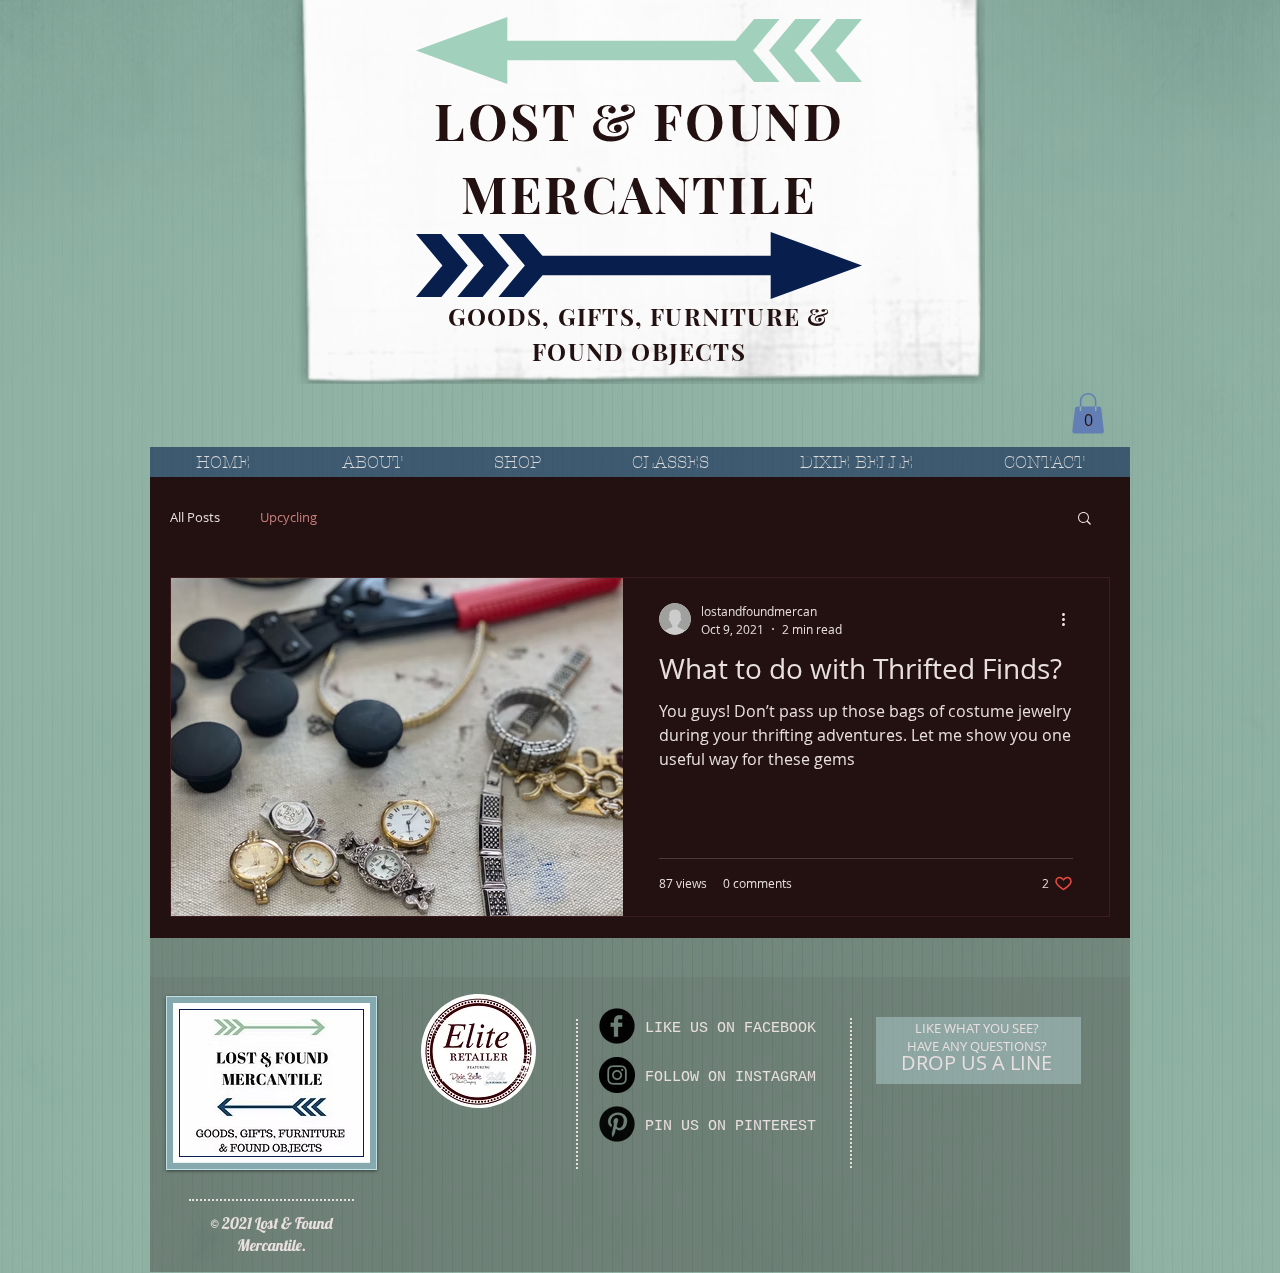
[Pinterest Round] (617, 1124)
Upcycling (288, 517)
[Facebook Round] (617, 1026)
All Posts (195, 517)
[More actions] (1070, 619)
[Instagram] (617, 1075)
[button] (1088, 413)
